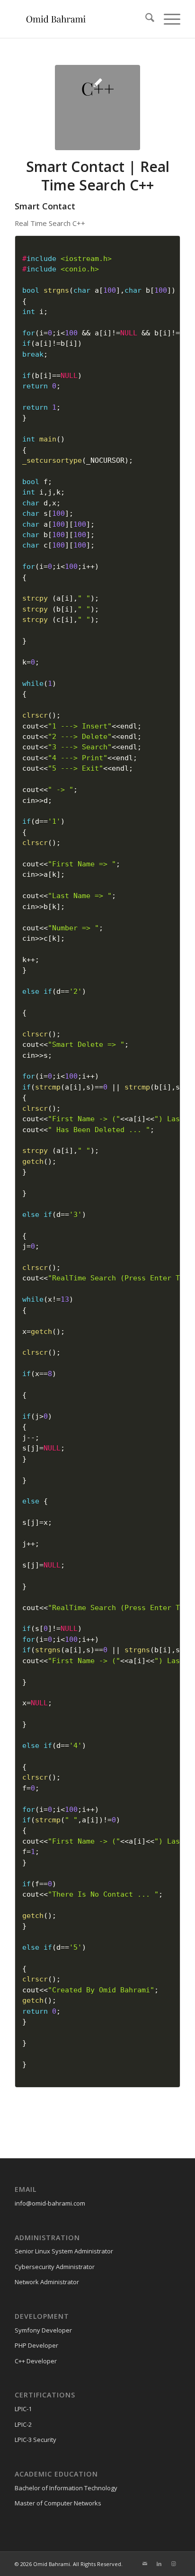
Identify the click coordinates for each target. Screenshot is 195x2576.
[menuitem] (145, 19)
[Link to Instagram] (173, 2564)
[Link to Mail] (145, 2564)
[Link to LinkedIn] (159, 2564)
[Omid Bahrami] (81, 19)
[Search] (145, 19)
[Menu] (167, 19)
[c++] (97, 108)
